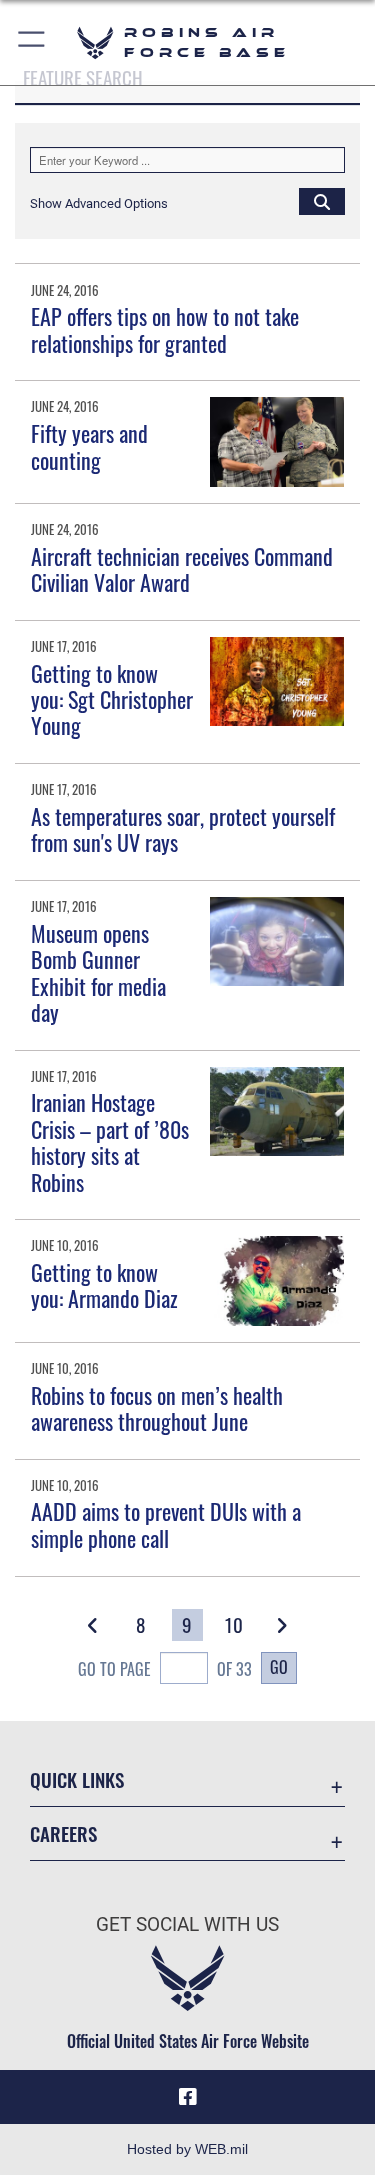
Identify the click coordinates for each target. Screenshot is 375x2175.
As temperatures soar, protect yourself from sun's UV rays (183, 829)
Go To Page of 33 (165, 1669)
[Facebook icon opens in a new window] (188, 2097)
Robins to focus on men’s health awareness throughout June (157, 1408)
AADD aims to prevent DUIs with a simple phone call (166, 1524)
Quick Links (77, 1779)
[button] (32, 42)
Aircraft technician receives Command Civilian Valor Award (182, 569)
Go (279, 1667)
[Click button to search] (322, 201)
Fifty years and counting (89, 446)
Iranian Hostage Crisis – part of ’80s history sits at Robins (110, 1141)
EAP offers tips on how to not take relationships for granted (165, 329)
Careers (63, 1833)
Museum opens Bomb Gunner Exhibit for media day (98, 972)
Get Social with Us (187, 1924)
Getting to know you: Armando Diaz (104, 1285)
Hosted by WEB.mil (187, 2149)
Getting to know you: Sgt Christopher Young (112, 699)
